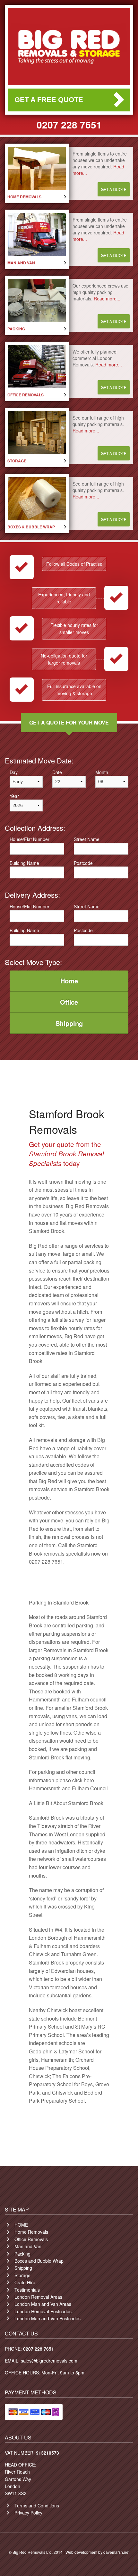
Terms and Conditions (37, 2505)
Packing (22, 2254)
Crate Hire (25, 2282)
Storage (22, 2275)
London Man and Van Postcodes (47, 2318)
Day (14, 772)
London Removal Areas (38, 2297)
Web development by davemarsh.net (97, 2552)
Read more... (107, 298)
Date (57, 772)
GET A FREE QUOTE (49, 100)
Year (14, 796)
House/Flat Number (30, 839)
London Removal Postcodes (43, 2311)
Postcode (83, 863)
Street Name (87, 839)
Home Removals (31, 2232)
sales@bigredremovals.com (49, 2361)
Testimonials (27, 2290)
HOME (21, 2225)
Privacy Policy (28, 2513)
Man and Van (28, 2246)
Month (102, 772)
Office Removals (31, 2239)
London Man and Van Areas (43, 2304)
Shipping (23, 2268)
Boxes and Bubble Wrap (39, 2261)
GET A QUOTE (114, 189)
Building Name (24, 863)
